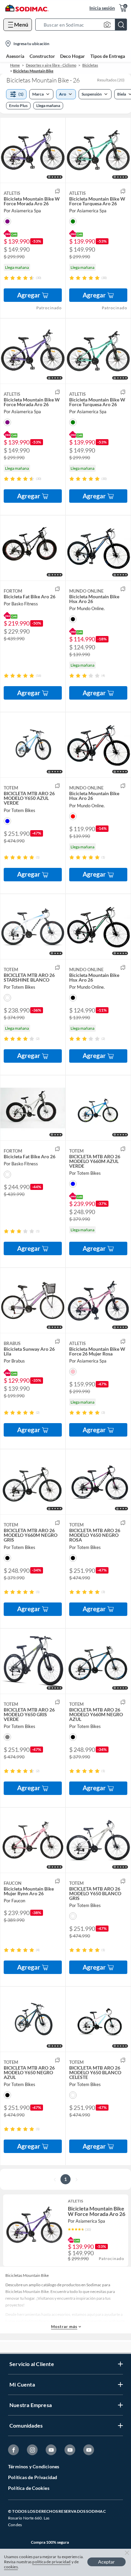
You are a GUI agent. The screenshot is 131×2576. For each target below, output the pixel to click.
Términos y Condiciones (34, 2466)
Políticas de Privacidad (33, 2477)
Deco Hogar (73, 56)
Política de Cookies (29, 2488)
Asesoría (15, 56)
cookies (11, 2567)
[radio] (6, 278)
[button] (83, 25)
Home (15, 65)
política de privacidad (51, 2562)
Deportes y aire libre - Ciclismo (51, 65)
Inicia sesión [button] (102, 8)
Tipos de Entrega (108, 56)
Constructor (42, 56)
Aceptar (106, 2562)
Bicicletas (90, 65)
